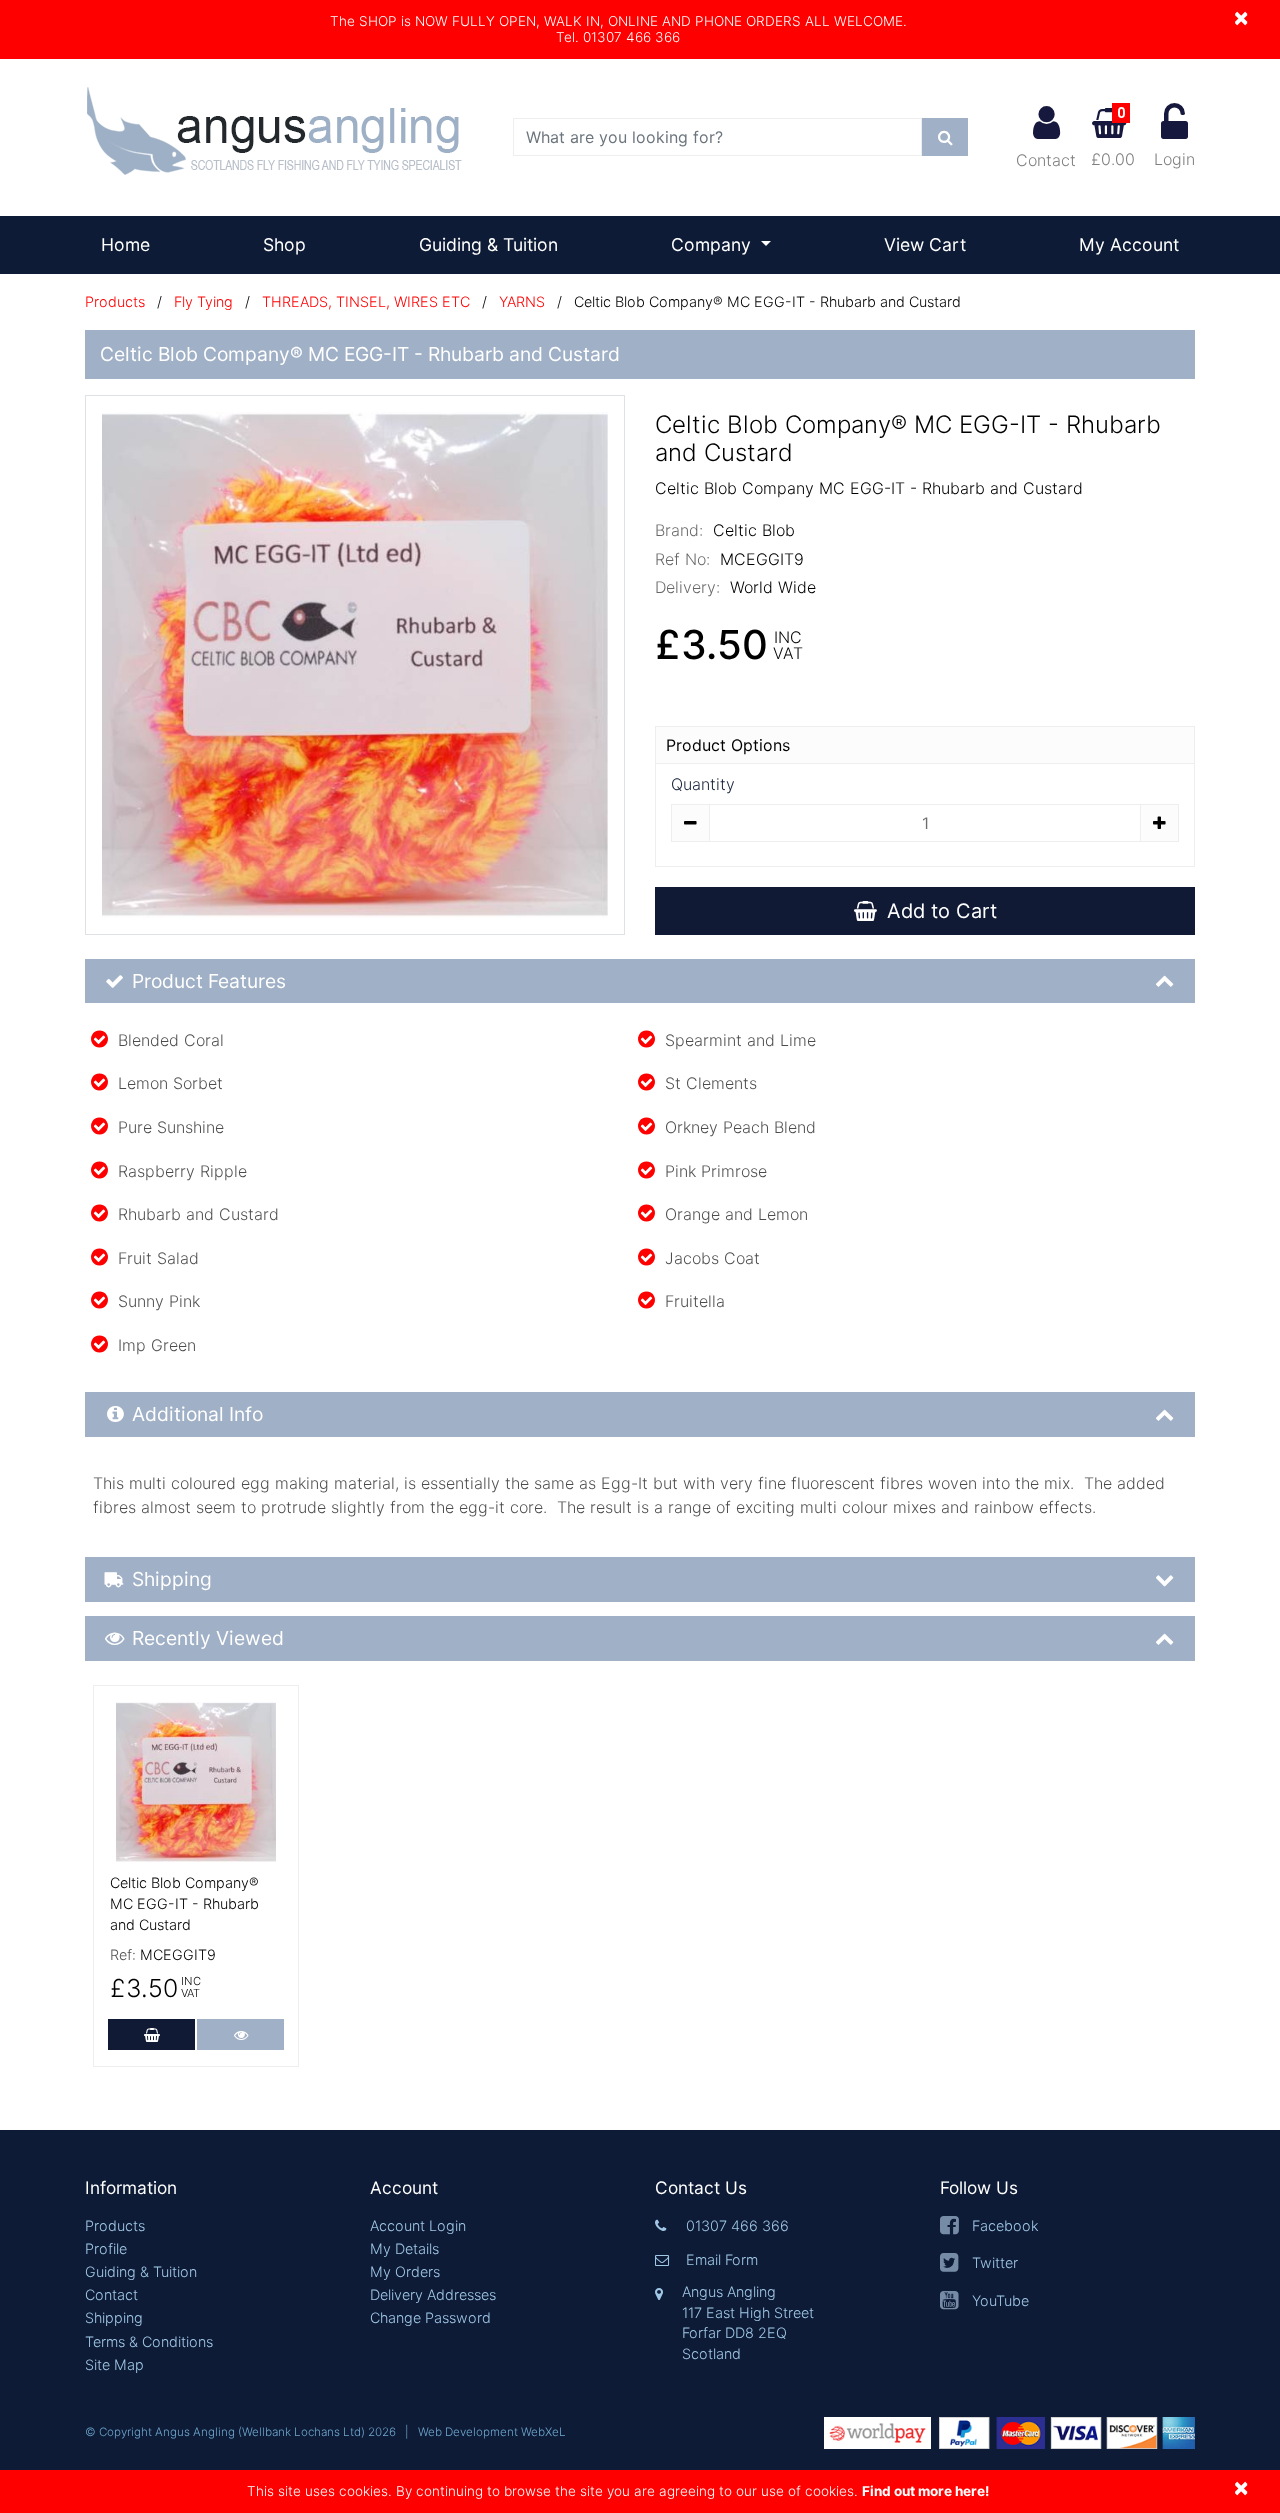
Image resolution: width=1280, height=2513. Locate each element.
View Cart (925, 244)
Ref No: (682, 559)
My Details (404, 2248)
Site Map (114, 2364)
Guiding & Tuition (488, 244)
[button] (212, 2188)
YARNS (522, 301)
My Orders (405, 2271)
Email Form (722, 2259)
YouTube (1000, 2300)
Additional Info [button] (197, 1414)
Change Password (430, 2317)
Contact (1046, 160)
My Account (1129, 244)
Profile (106, 2248)
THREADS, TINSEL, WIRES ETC (366, 301)
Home (133, 244)
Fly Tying (203, 301)
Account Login (418, 2225)
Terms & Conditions (149, 2341)
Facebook (1005, 2225)
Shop (284, 244)
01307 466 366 (737, 2225)
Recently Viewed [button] (208, 1638)
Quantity (703, 784)
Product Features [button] (209, 981)
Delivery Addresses (433, 2294)
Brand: (679, 530)
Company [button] (713, 244)
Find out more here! (925, 2491)
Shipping (114, 2317)
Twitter (995, 2262)
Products (115, 301)
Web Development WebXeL (492, 2432)
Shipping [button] (172, 1579)
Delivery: (687, 587)
